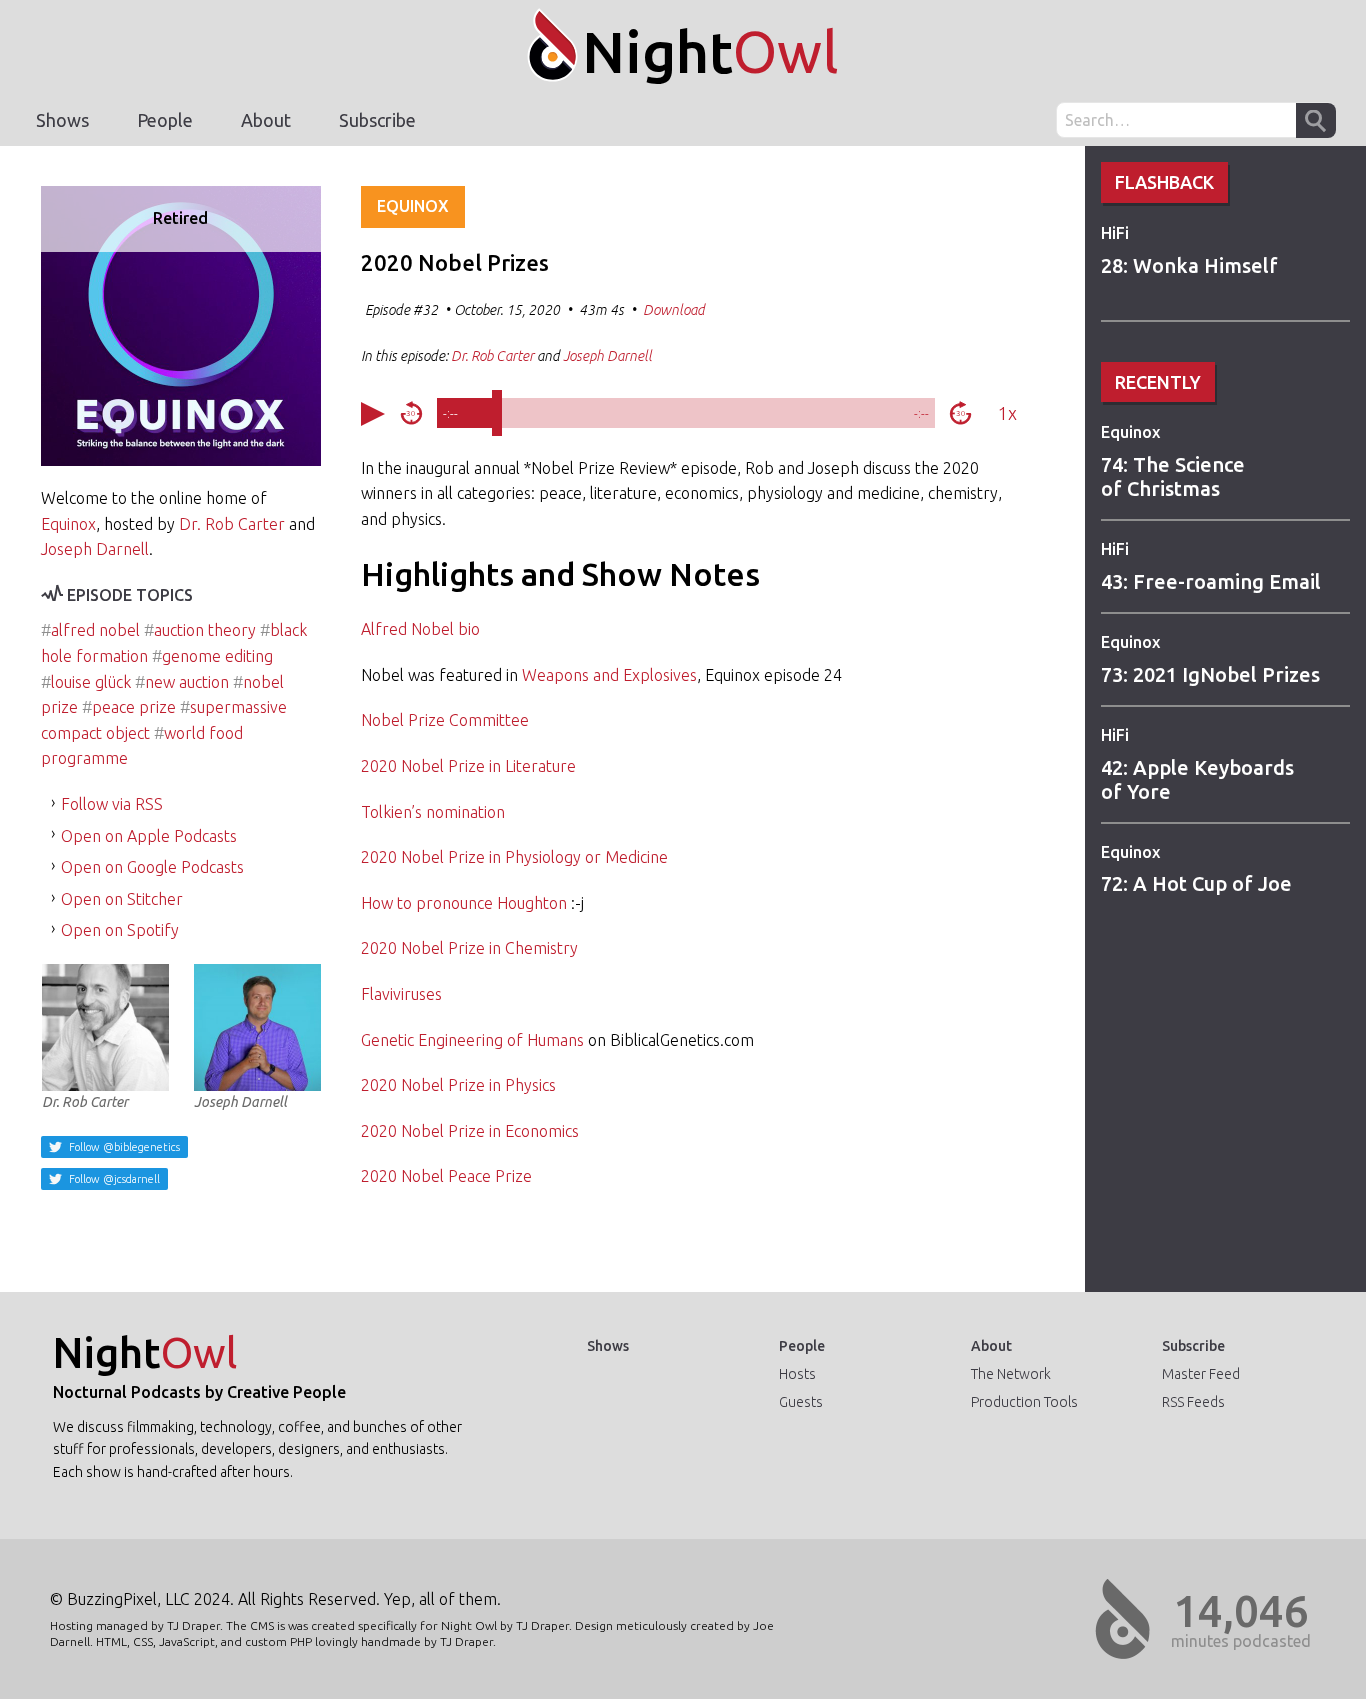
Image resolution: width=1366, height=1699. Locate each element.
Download (674, 310)
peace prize (134, 707)
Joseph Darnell (95, 549)
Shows (62, 120)
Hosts (797, 1374)
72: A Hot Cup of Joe (1196, 883)
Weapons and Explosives (609, 675)
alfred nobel (95, 630)
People (165, 120)
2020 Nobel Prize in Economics (470, 1131)
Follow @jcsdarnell (113, 1179)
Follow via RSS (112, 804)
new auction (187, 682)
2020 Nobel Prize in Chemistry (469, 948)
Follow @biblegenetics (123, 1147)
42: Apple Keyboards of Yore (1197, 779)
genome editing (217, 656)
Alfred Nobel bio (420, 629)
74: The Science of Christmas (1173, 476)
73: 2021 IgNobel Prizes (1210, 674)
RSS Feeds (1193, 1402)
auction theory (205, 630)
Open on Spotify (120, 930)
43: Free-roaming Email (1211, 581)
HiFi (1115, 233)
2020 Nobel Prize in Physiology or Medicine (514, 857)
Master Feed (1201, 1374)
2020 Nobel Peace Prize (446, 1176)
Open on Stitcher (122, 899)
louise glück (91, 682)
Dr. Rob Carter (232, 524)
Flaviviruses (401, 994)
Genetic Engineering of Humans (472, 1040)
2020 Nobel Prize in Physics (458, 1085)
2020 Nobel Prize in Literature (468, 766)
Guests (801, 1402)
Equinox (1130, 432)
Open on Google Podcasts (152, 867)
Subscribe (377, 120)
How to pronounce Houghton (464, 903)
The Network (1011, 1374)
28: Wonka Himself (1189, 265)
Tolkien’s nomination (433, 812)
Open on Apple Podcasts (149, 836)
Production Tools (1024, 1402)
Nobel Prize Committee (445, 720)
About (266, 120)
